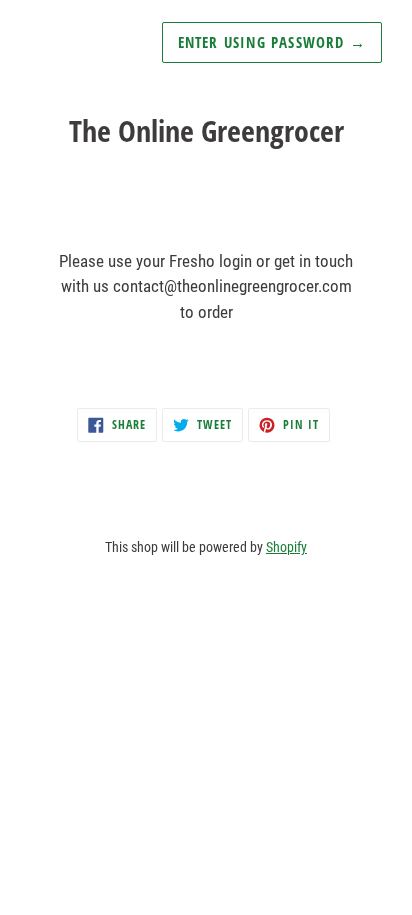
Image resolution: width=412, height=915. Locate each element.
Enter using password (272, 42)
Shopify (286, 547)
